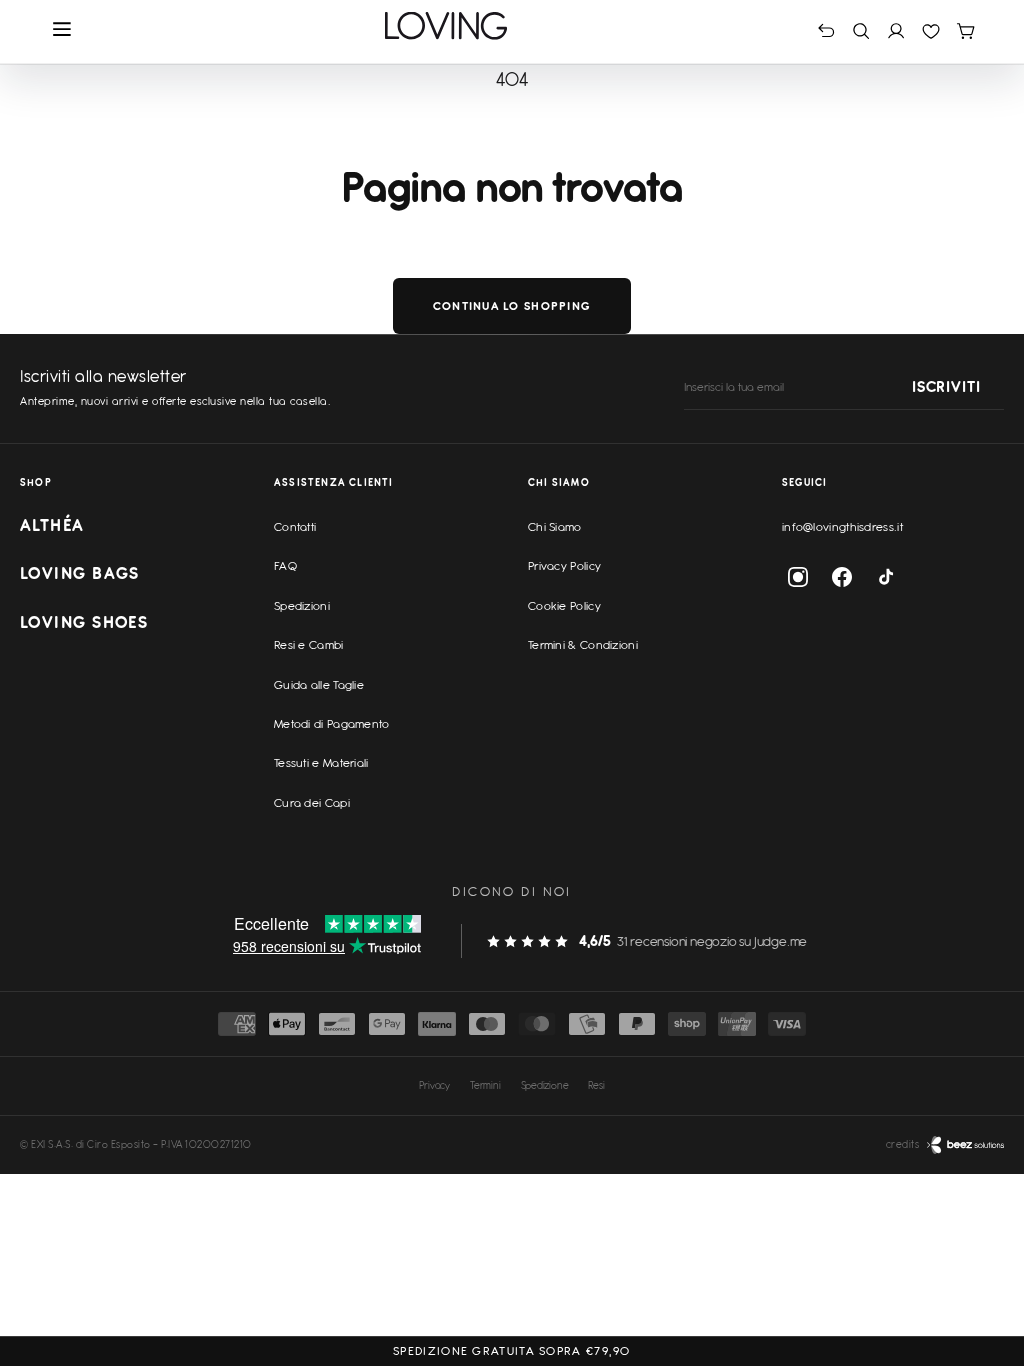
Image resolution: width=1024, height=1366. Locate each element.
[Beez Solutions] (965, 1145)
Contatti (295, 527)
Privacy (434, 1085)
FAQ (285, 566)
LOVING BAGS (80, 573)
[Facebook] (842, 577)
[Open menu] (62, 31)
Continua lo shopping (512, 306)
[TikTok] (886, 577)
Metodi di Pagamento (332, 724)
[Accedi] (896, 30)
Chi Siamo (555, 527)
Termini (485, 1085)
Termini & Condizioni (583, 645)
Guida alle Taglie (319, 685)
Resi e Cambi (309, 645)
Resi (596, 1085)
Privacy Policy (564, 566)
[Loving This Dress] (446, 26)
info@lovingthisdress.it (842, 527)
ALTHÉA (52, 525)
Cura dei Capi (312, 803)
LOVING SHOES (84, 622)
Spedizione (545, 1085)
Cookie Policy (564, 606)
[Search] (861, 30)
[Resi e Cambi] (826, 30)
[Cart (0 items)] (965, 30)
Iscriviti (946, 388)
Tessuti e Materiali (321, 763)
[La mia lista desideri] (931, 30)
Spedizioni (302, 606)
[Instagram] (798, 577)
